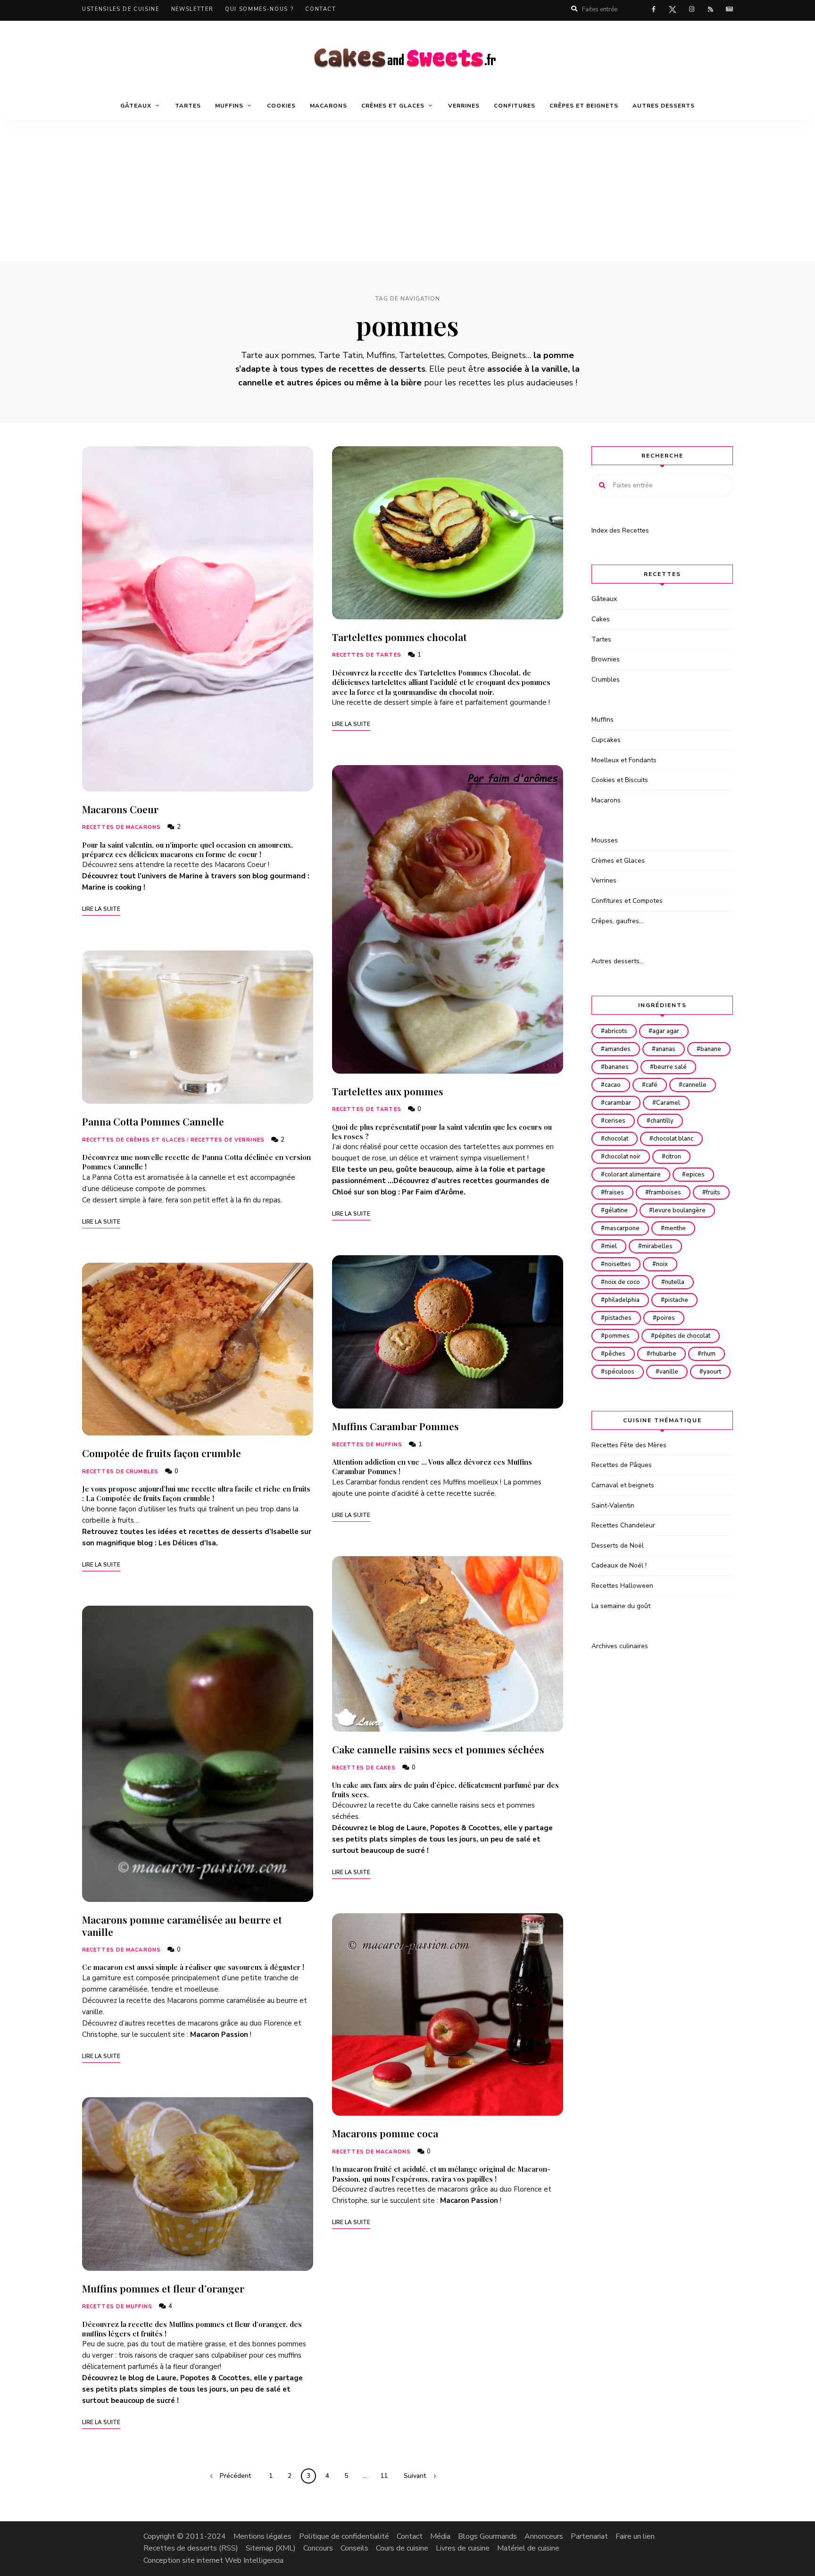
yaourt (712, 1372)
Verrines (464, 106)
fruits (713, 1192)
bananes (617, 1067)
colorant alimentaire (633, 1175)
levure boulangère (679, 1210)
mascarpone (622, 1228)
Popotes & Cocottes (215, 2378)
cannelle (694, 1085)
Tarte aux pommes (278, 355)
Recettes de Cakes (364, 1768)
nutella (675, 1282)
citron (673, 1157)
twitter (673, 11)
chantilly (662, 1121)
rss (710, 9)
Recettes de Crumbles (120, 1471)
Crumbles (606, 679)
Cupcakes (606, 740)
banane (711, 1049)
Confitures (515, 106)
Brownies (606, 659)
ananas (665, 1049)
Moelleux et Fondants (624, 760)
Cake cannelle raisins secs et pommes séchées (438, 1749)
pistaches (618, 1318)
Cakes (601, 619)
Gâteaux (604, 599)
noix (662, 1264)
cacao (613, 1085)
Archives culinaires (620, 1646)
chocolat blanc (673, 1139)
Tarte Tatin (341, 355)
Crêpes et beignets (584, 106)
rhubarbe (663, 1354)
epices (695, 1175)
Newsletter (192, 9)
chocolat (616, 1139)
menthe (675, 1228)
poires (666, 1318)
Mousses (605, 840)
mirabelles (657, 1246)
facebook (654, 9)
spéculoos (620, 1372)
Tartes (188, 106)
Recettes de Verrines (228, 1140)
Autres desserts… (618, 961)
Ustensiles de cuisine (121, 9)
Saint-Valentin (613, 1505)
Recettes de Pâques (622, 1465)
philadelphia (622, 1300)
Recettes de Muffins (117, 2306)
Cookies (281, 106)
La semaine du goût (621, 1606)
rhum (708, 1354)
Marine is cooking (112, 887)
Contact (321, 9)
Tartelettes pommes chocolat (399, 637)
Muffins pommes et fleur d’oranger (163, 2288)
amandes (618, 1049)
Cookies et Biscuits (620, 780)
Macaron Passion (219, 2034)
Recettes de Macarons (121, 827)
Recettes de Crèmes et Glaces (134, 1140)
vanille (669, 1372)
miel (611, 1246)
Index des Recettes (620, 530)
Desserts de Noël (618, 1546)
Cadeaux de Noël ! (619, 1565)
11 (384, 2476)
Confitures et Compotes (627, 901)
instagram (691, 9)
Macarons (328, 106)
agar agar (666, 1031)
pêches (615, 1354)
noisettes (618, 1264)
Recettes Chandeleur (623, 1525)
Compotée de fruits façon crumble (162, 1453)
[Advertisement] (407, 191)
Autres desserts (664, 106)
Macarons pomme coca (385, 2133)
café (652, 1085)
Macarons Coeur (120, 809)
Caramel (668, 1103)
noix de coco (622, 1282)
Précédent (235, 2476)
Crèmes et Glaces (618, 861)
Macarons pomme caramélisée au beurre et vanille (182, 1925)
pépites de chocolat (682, 1336)
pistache (676, 1300)
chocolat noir (623, 1157)
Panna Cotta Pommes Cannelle (153, 1121)
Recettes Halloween (622, 1586)
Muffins (603, 720)
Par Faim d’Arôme (433, 1192)
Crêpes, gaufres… (617, 921)
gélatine (616, 1210)
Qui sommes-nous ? (259, 9)
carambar (618, 1103)
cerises (615, 1121)
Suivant (415, 2476)
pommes (617, 1336)
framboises (665, 1192)
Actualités (729, 9)
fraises (614, 1192)
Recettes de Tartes (367, 655)
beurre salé (670, 1067)
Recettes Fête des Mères (629, 1445)
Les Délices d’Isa (187, 1543)
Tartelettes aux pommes (388, 1091)
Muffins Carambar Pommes (395, 1426)
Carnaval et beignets (623, 1485)
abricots (616, 1031)
